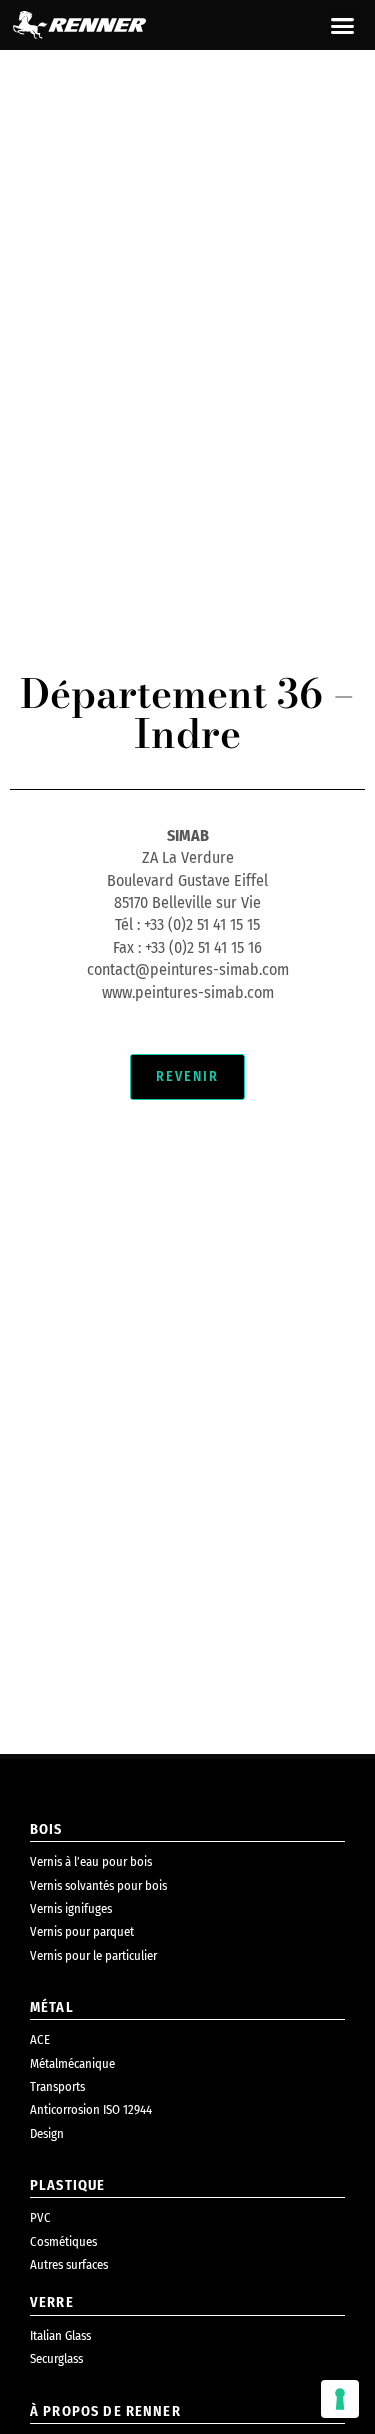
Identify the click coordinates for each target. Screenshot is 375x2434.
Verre (52, 2302)
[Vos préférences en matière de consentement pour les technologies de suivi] (340, 2399)
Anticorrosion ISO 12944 (91, 2109)
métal (52, 2007)
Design (47, 2133)
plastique (67, 2185)
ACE (40, 2039)
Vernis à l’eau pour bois (91, 1861)
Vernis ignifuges (71, 1908)
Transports (57, 2086)
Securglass (56, 2358)
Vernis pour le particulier (93, 1955)
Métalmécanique (72, 2063)
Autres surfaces (69, 2264)
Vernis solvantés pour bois (98, 1885)
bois (46, 1829)
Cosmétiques (63, 2241)
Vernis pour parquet (82, 1931)
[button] (343, 25)
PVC (40, 2217)
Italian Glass (60, 2335)
